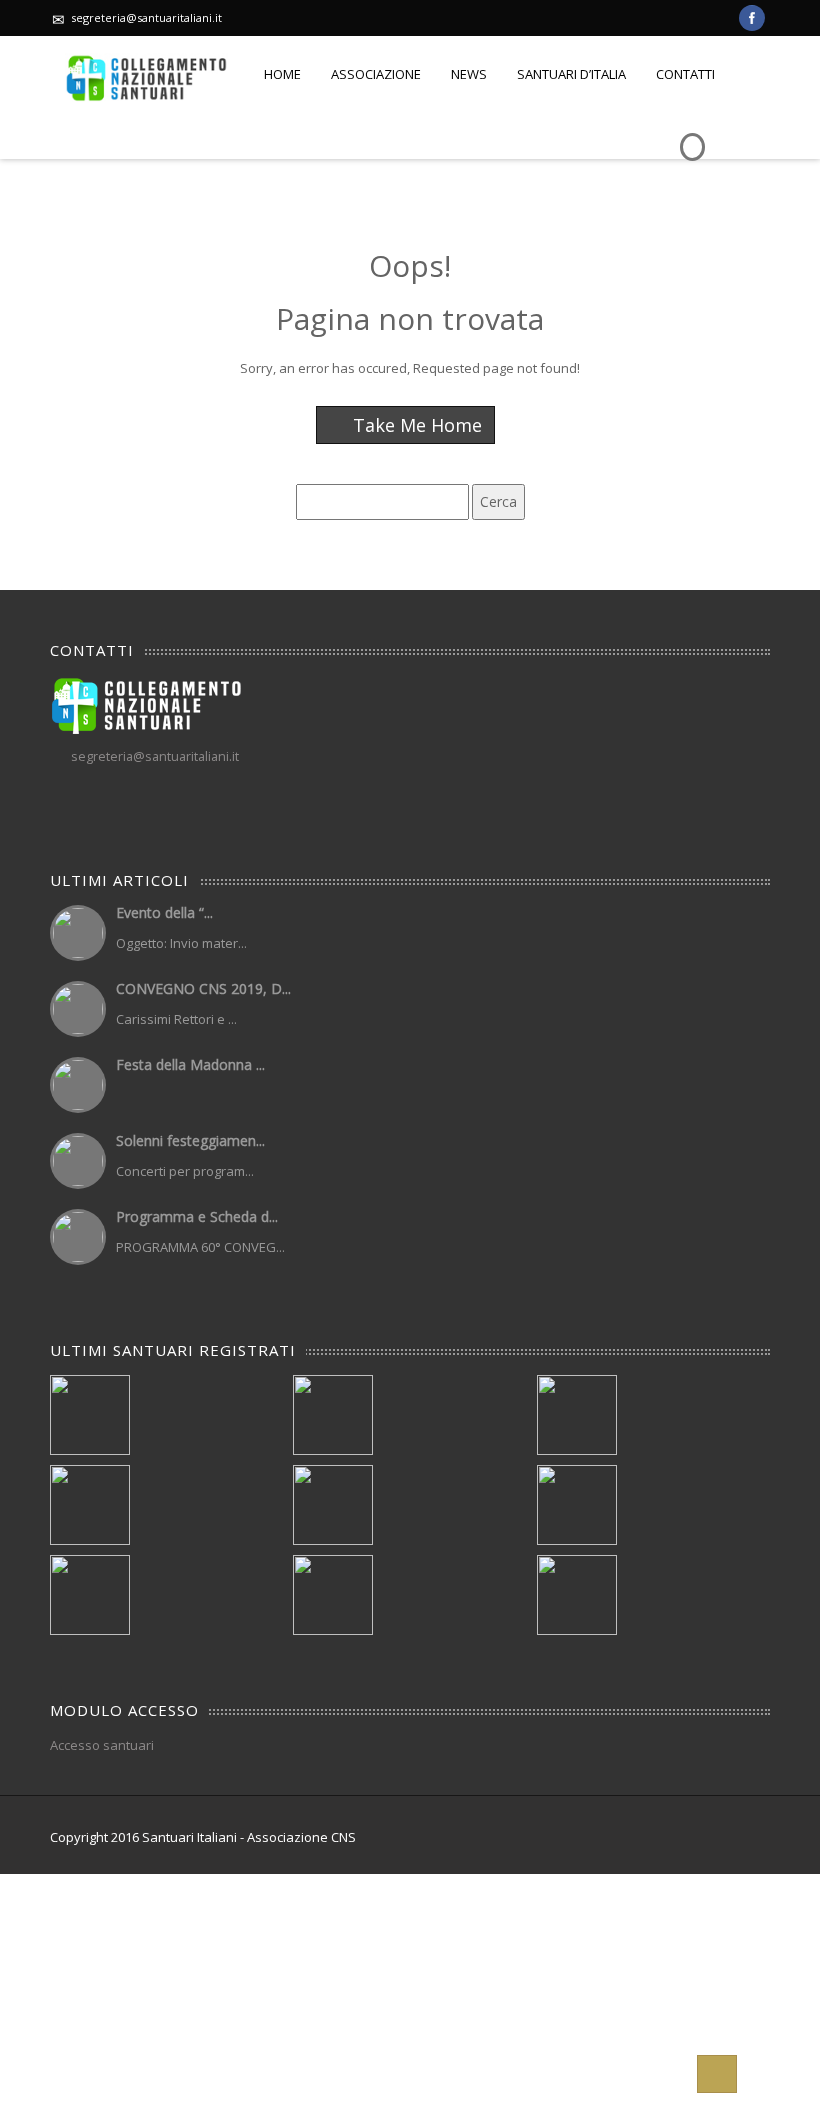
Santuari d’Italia (571, 74)
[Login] (690, 132)
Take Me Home (415, 425)
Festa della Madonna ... (190, 1064)
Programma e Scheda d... (197, 1216)
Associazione (376, 74)
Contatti (685, 74)
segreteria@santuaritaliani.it (146, 17)
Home (282, 74)
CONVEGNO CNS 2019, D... (203, 988)
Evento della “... (164, 912)
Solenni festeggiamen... (190, 1140)
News (469, 74)
